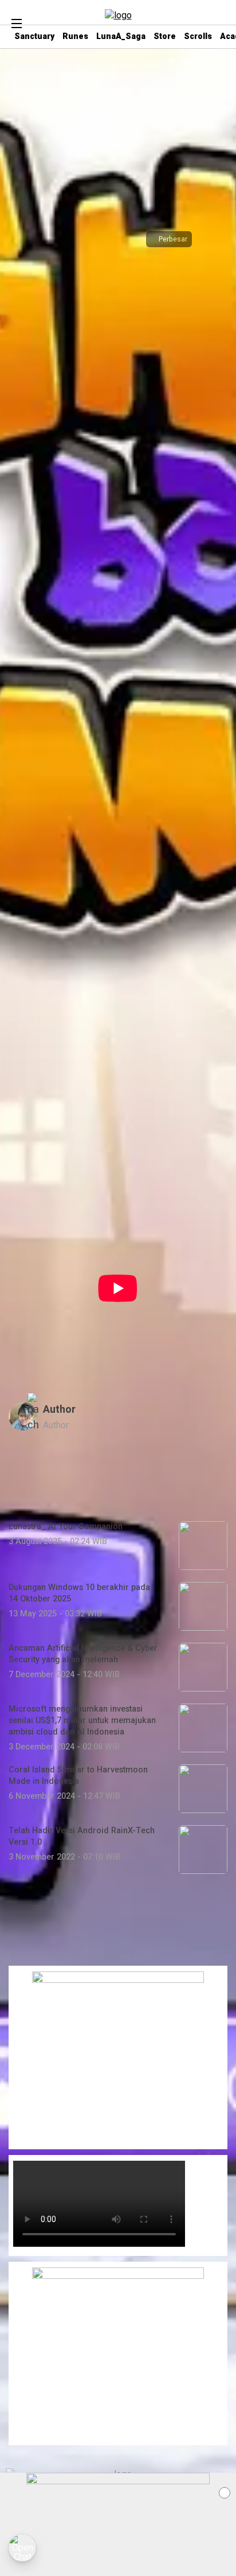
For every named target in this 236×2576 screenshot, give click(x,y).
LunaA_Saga (121, 36)
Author (59, 1410)
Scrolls (198, 36)
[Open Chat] (22, 2548)
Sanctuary (34, 36)
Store (165, 36)
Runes (75, 36)
